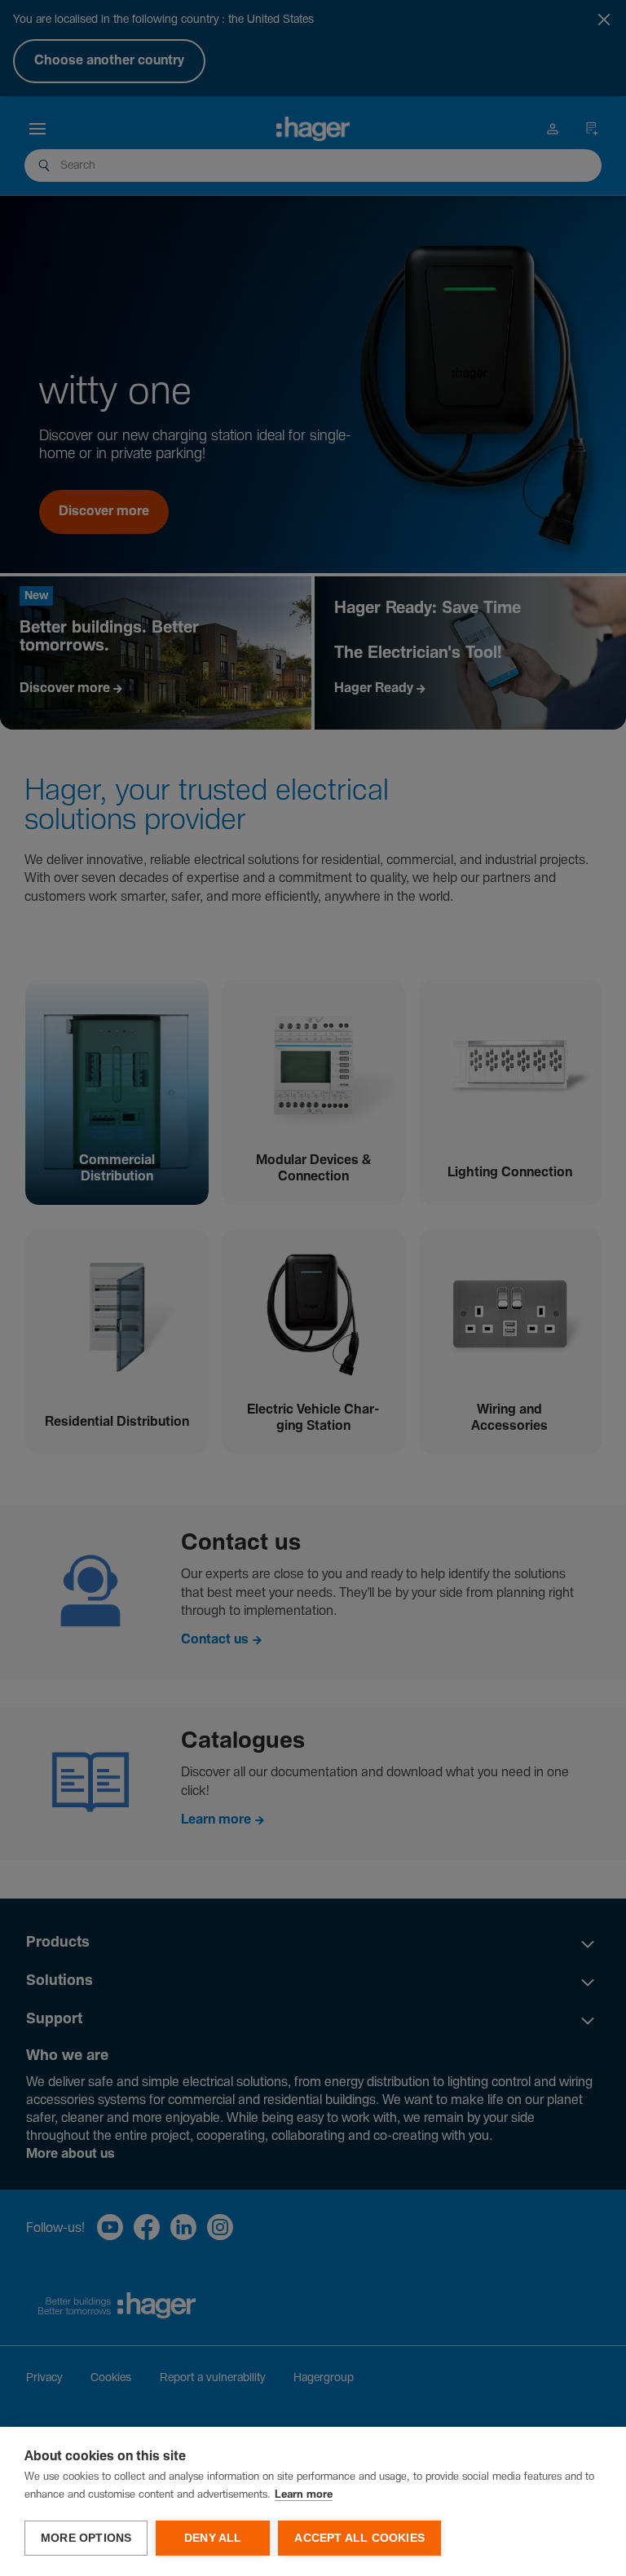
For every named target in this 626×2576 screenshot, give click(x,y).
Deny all (213, 2538)
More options (86, 2538)
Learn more (304, 2495)
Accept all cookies (359, 2538)
